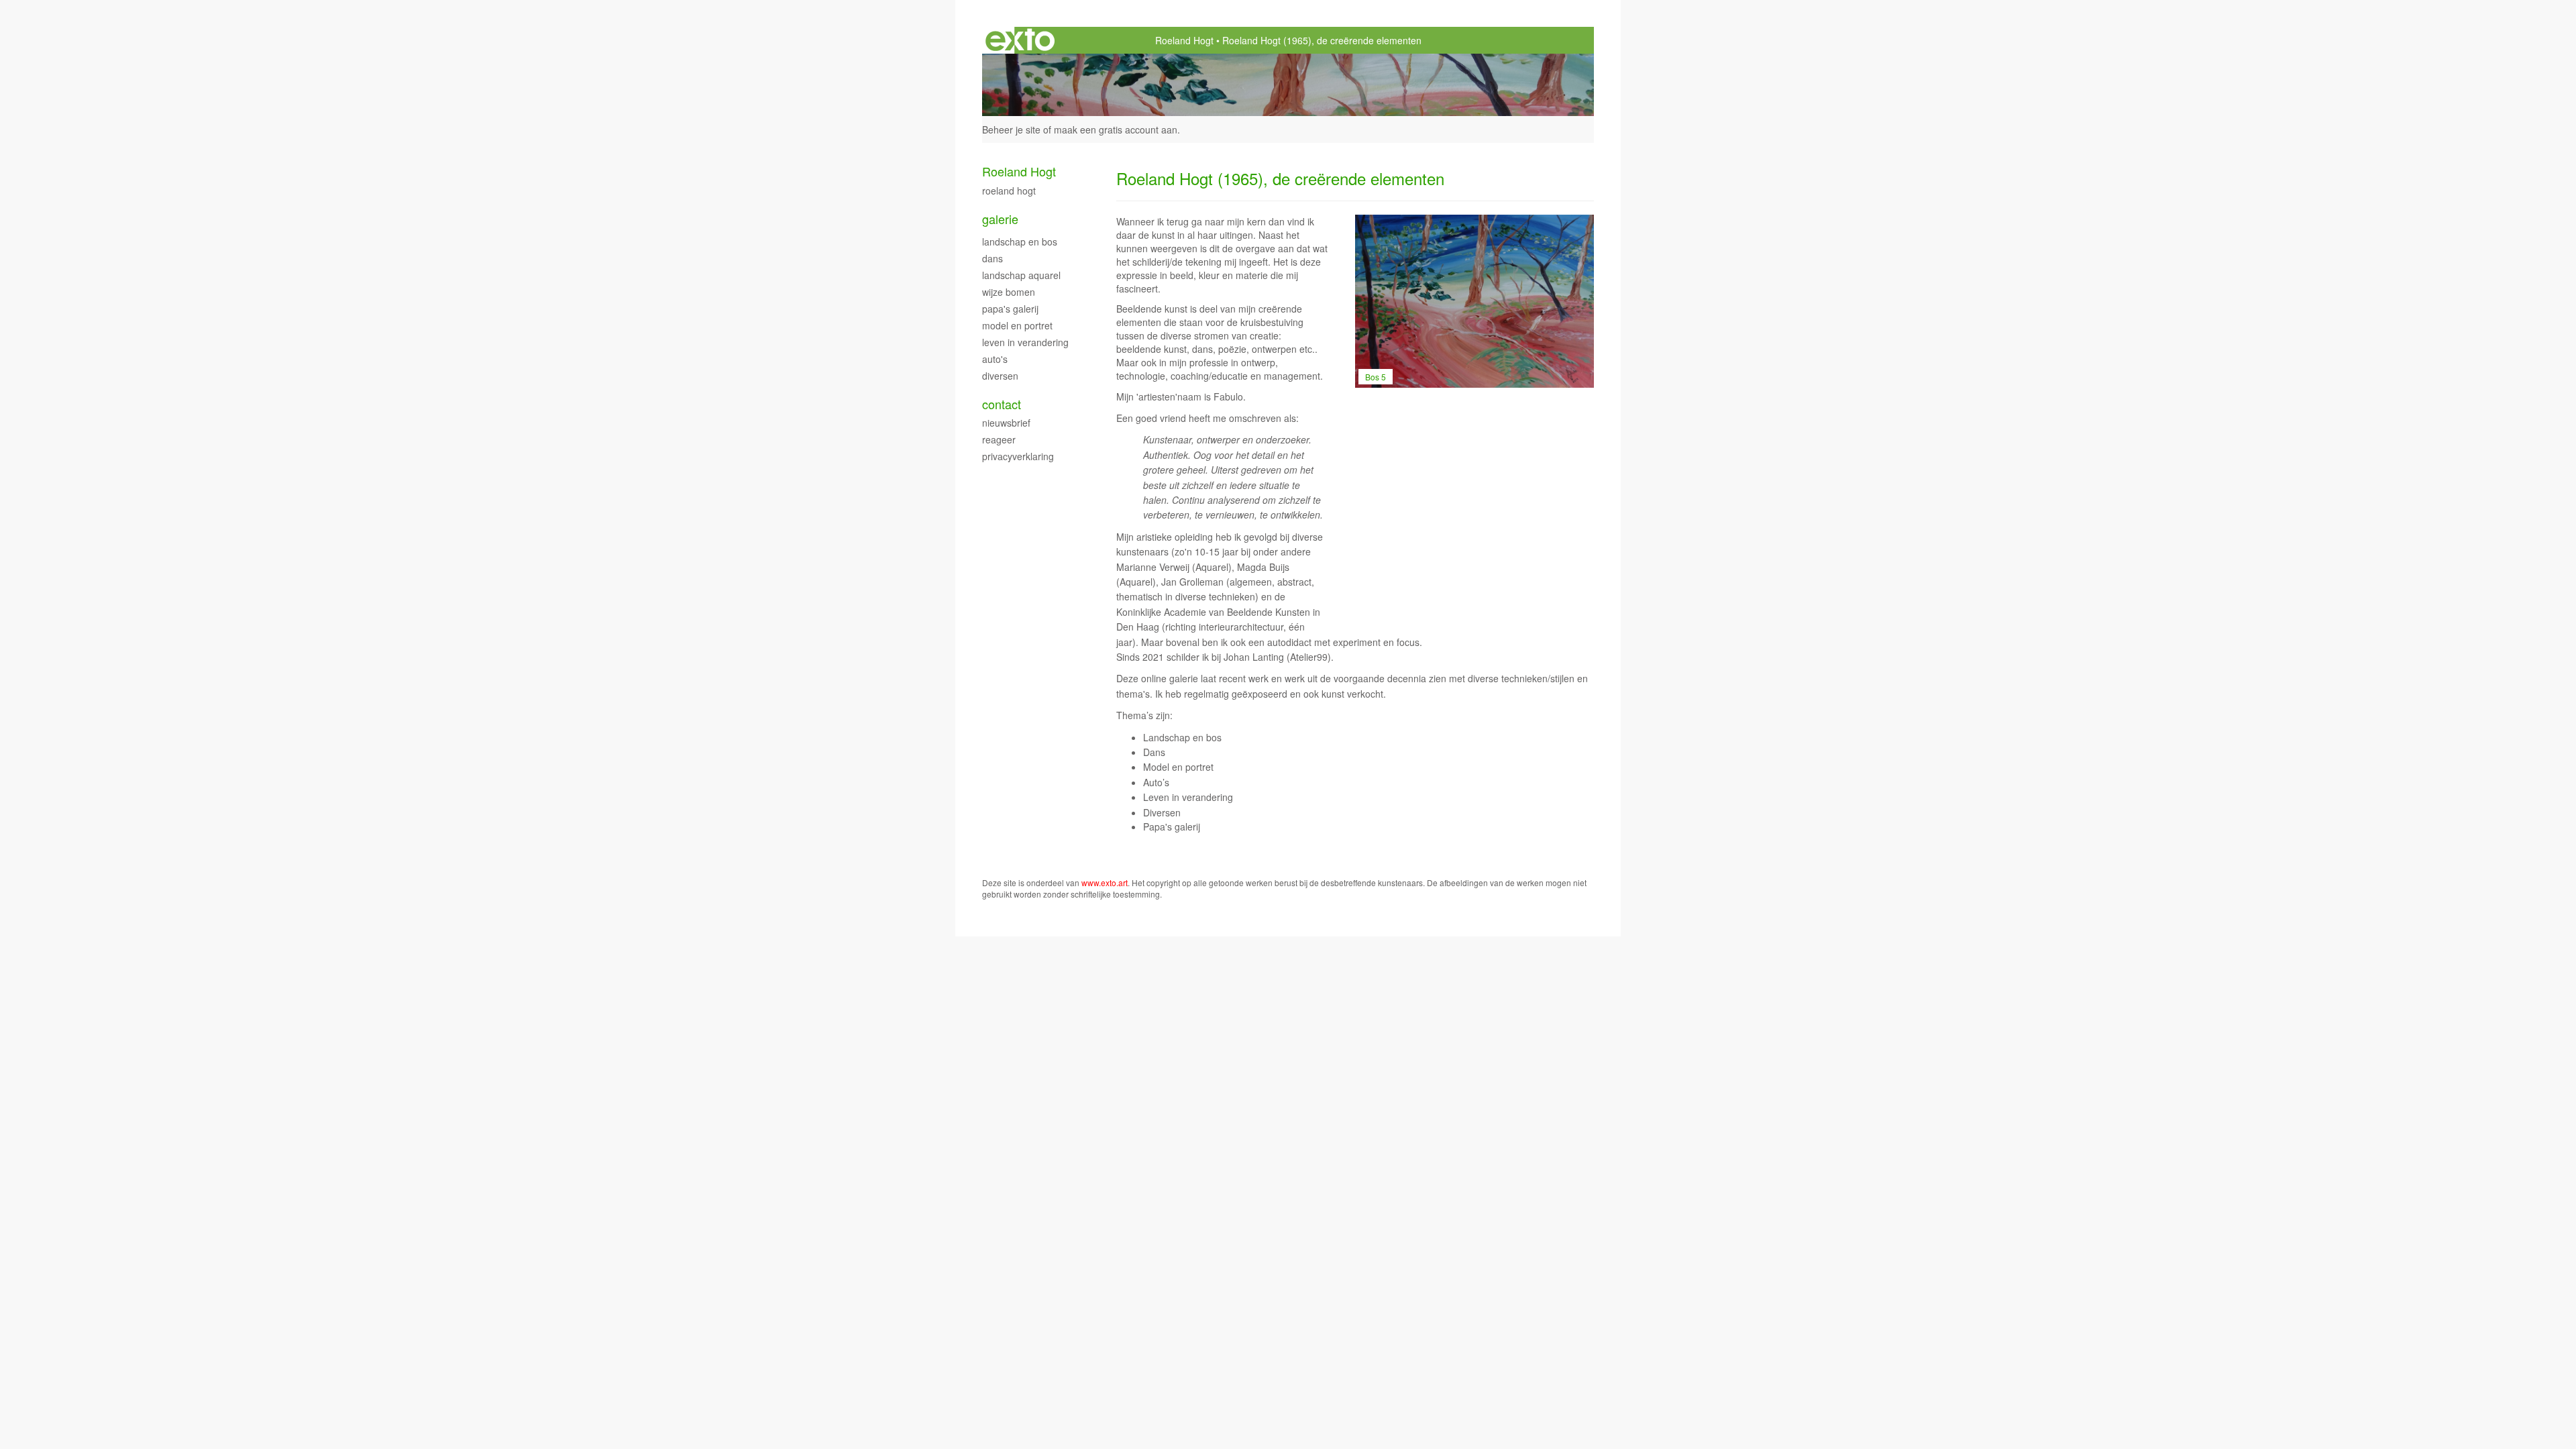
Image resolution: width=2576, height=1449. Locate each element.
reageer (999, 439)
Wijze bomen (1009, 292)
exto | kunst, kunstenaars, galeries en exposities (1020, 40)
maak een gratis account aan (1116, 129)
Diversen (1000, 376)
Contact (1002, 404)
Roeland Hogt (1184, 40)
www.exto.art (1105, 882)
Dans (992, 258)
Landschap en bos (1020, 241)
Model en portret (1017, 325)
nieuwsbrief (1006, 423)
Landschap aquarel (1021, 275)
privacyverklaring (1018, 456)
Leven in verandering (1025, 342)
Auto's (995, 359)
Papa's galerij (1010, 309)
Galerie (1000, 219)
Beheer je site (1011, 129)
